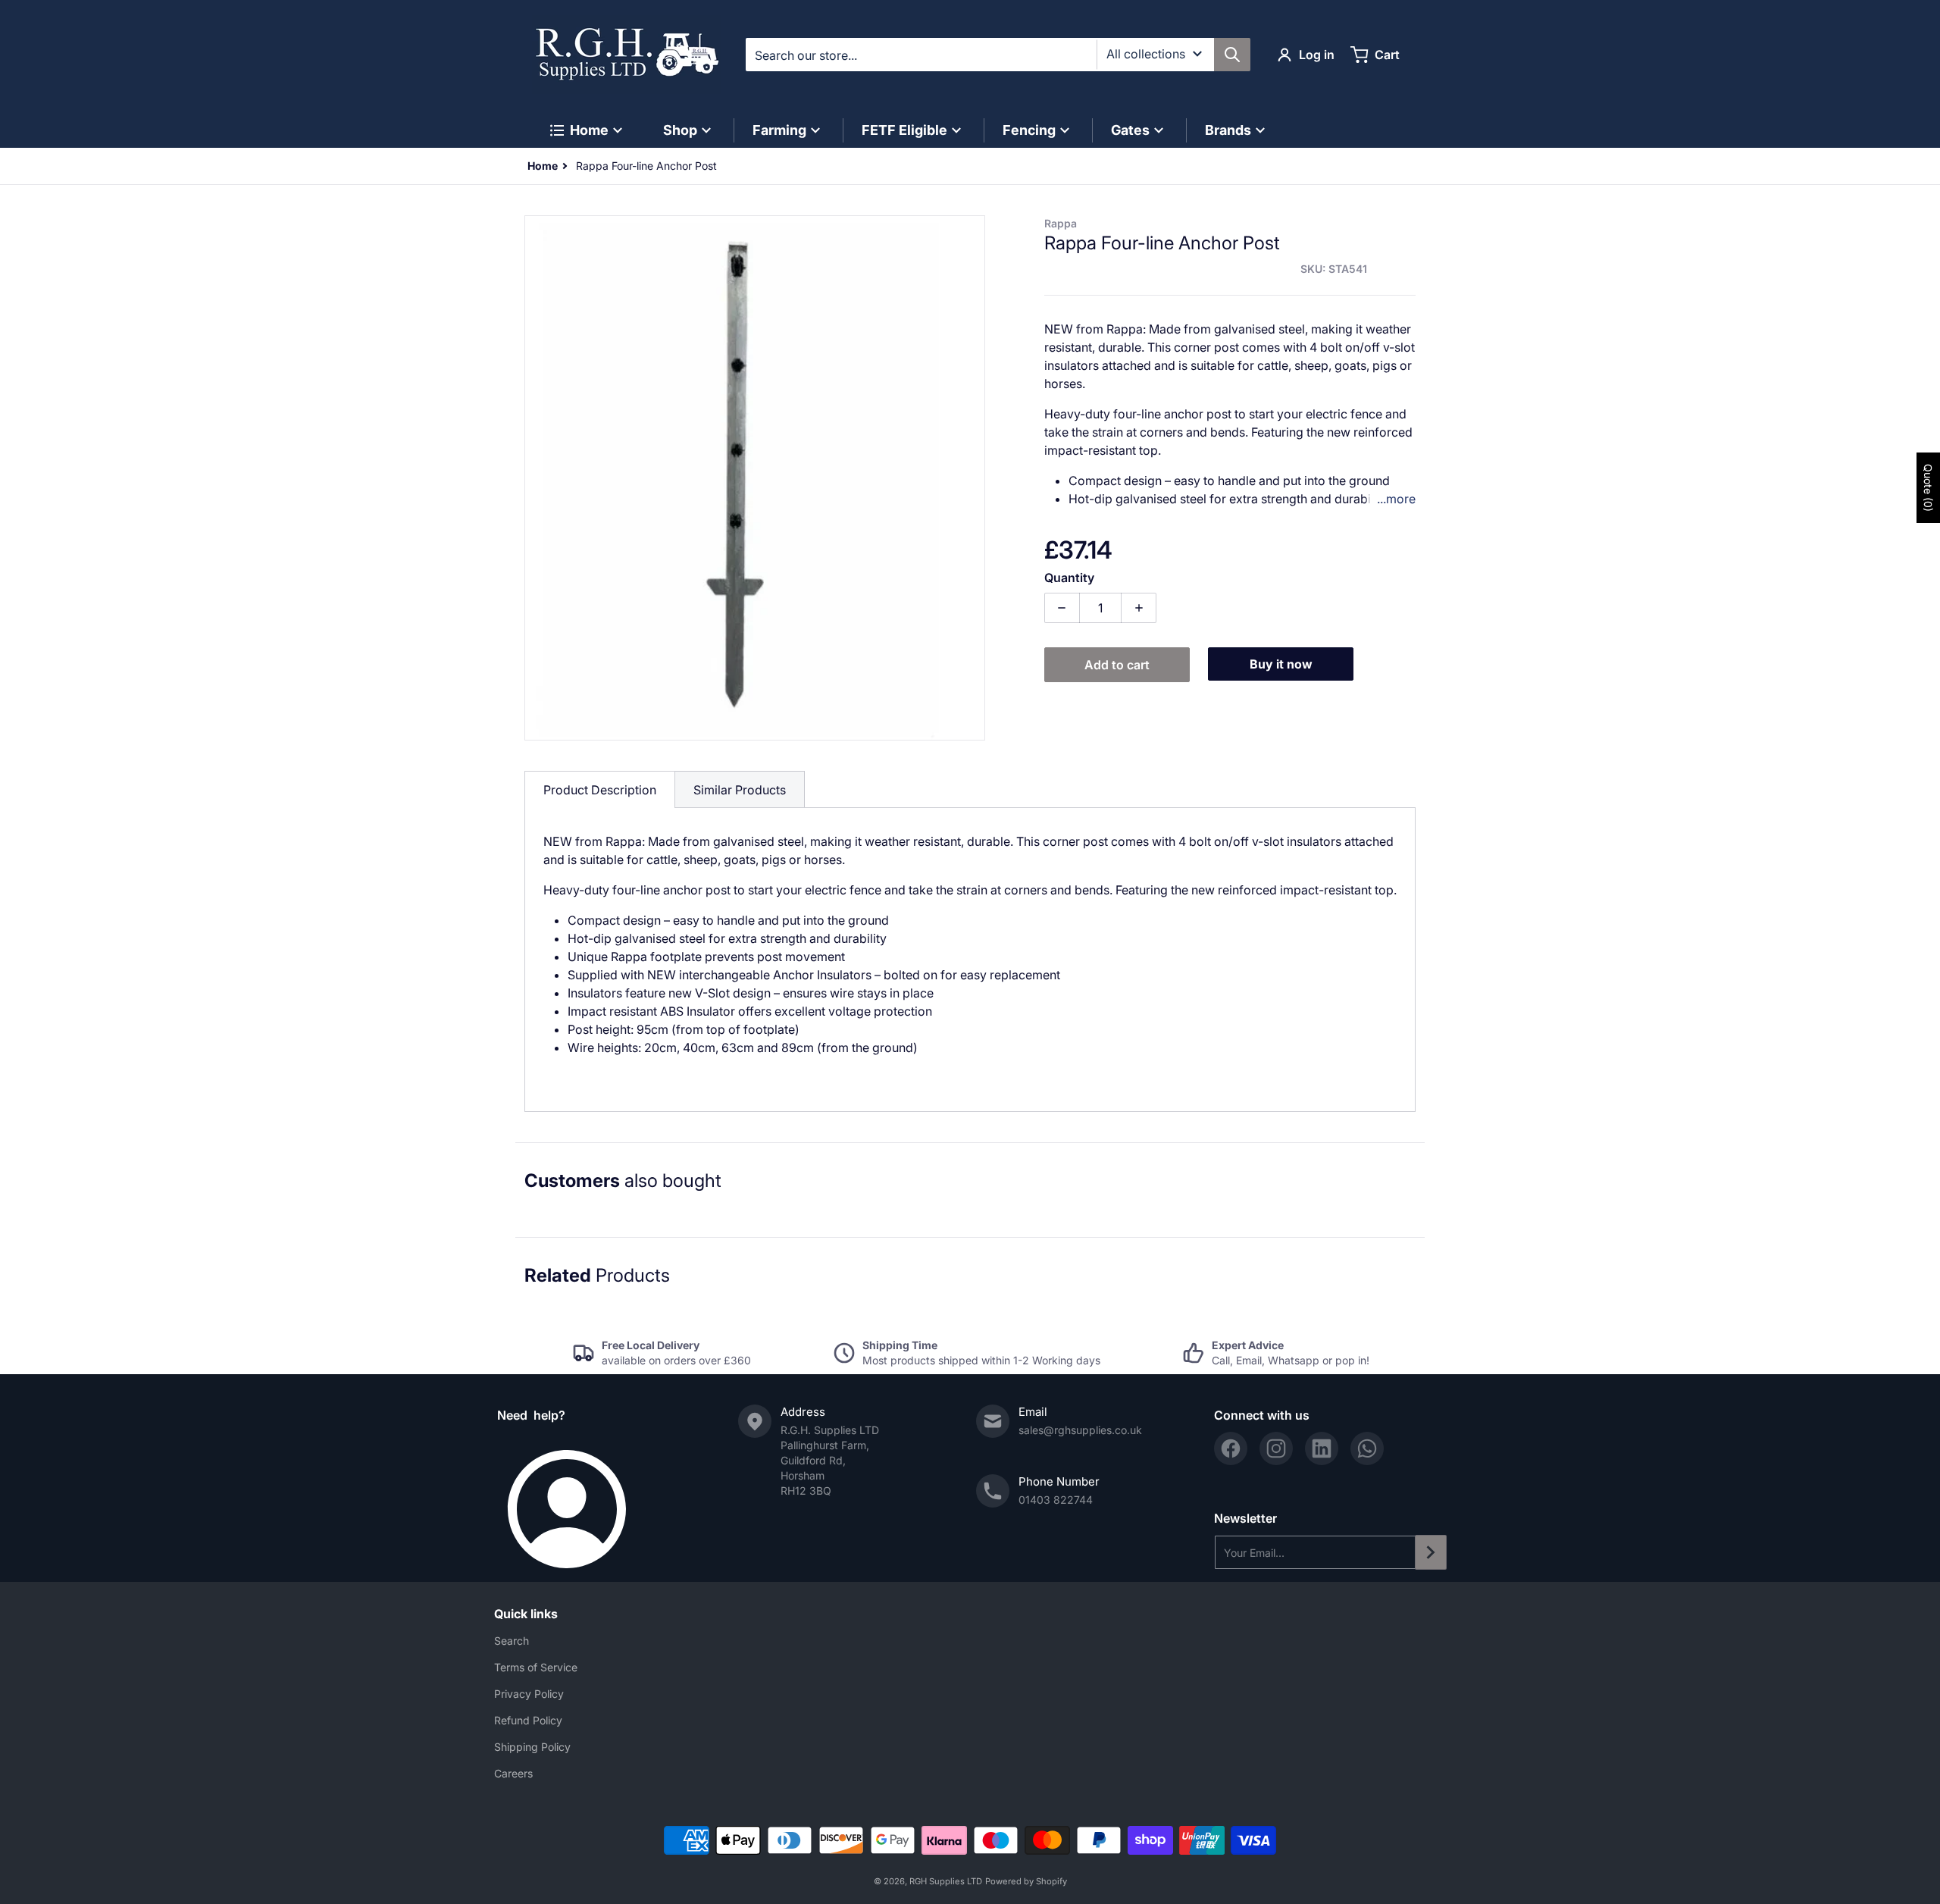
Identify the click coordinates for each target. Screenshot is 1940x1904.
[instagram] (1276, 1448)
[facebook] (1231, 1448)
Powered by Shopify (1026, 1881)
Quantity (1069, 578)
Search (512, 1641)
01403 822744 (1056, 1500)
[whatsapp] (1367, 1448)
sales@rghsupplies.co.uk (1080, 1430)
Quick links (526, 1614)
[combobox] (998, 55)
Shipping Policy (532, 1747)
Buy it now (1281, 664)
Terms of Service (536, 1667)
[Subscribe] (1431, 1552)
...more (1396, 499)
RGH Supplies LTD (946, 1881)
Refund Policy (528, 1720)
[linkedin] (1322, 1448)
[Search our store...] (1232, 55)
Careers (513, 1773)
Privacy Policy (529, 1694)
